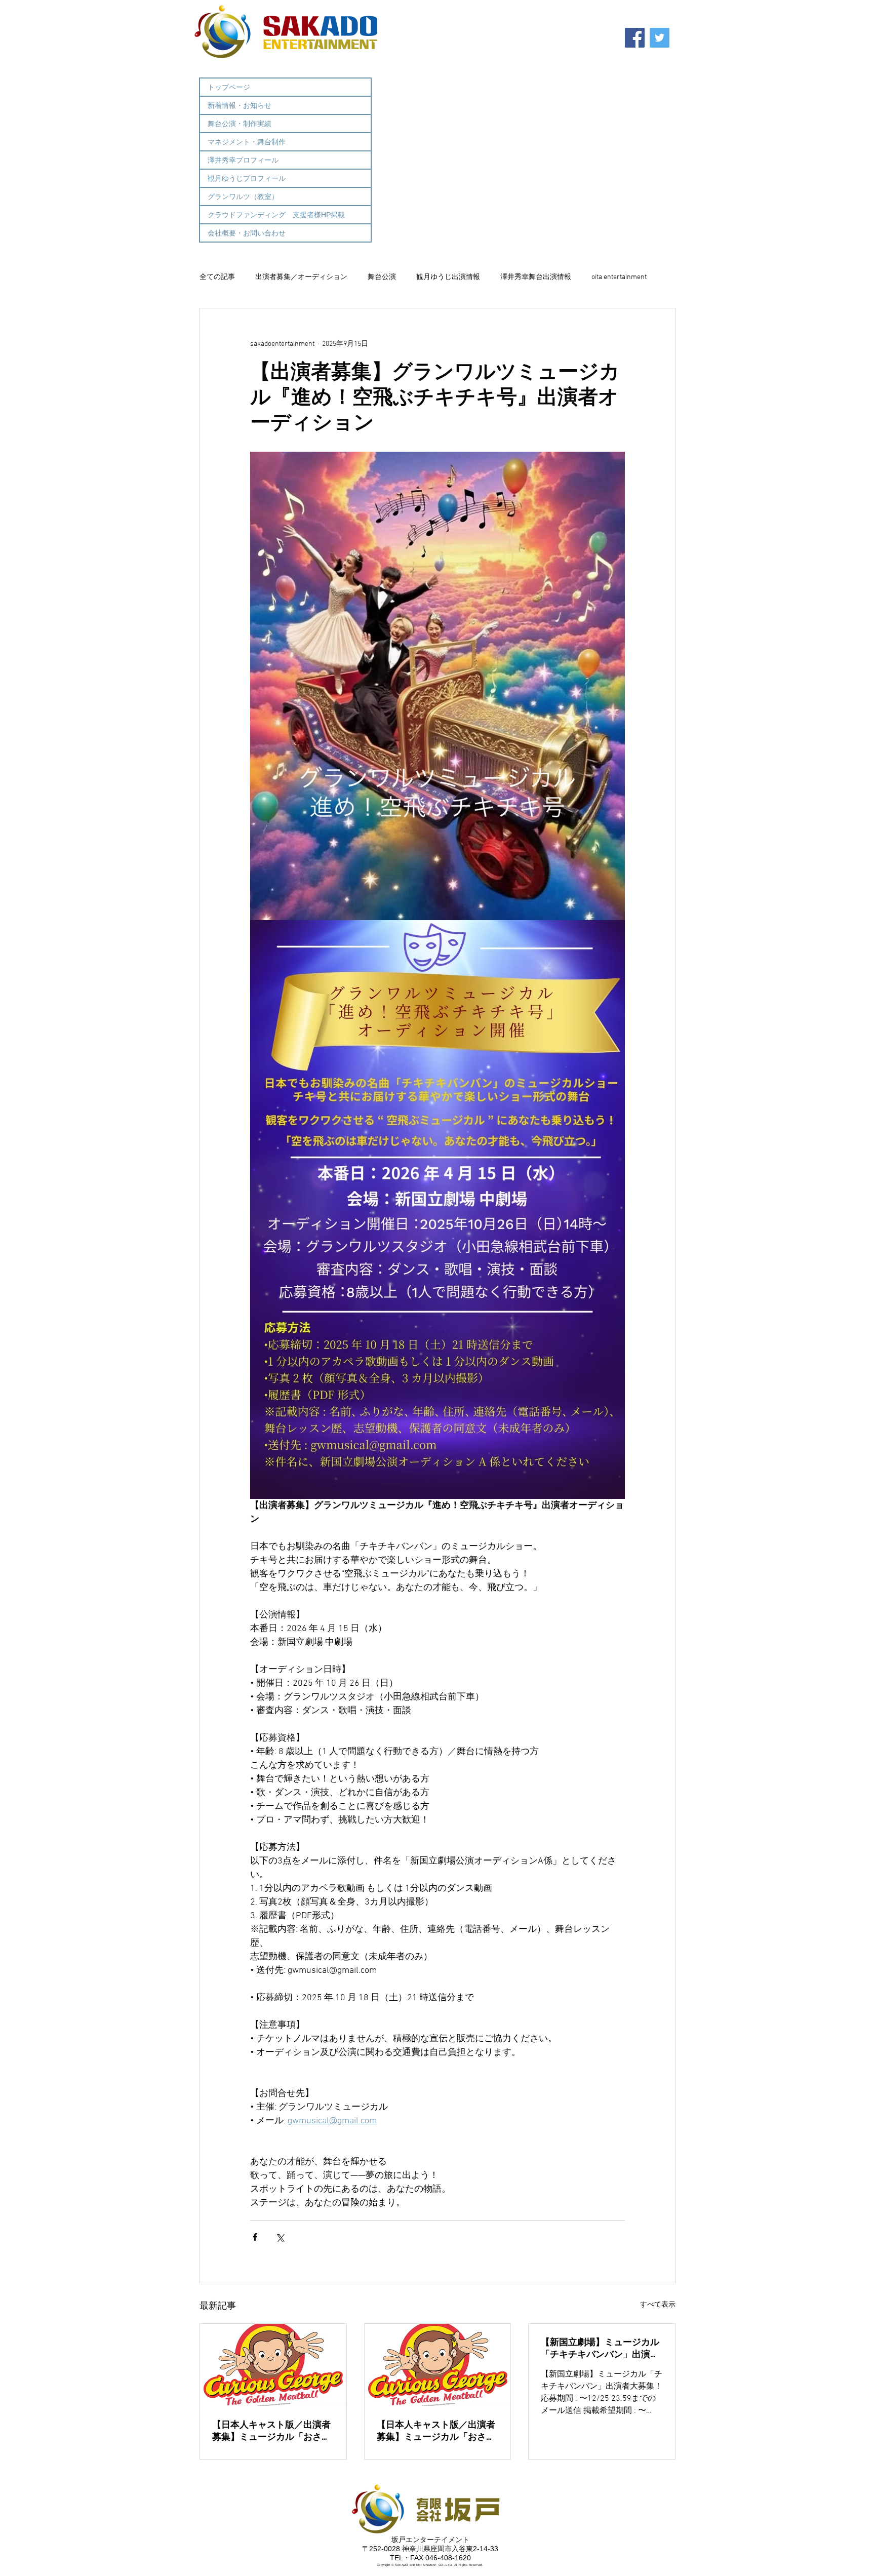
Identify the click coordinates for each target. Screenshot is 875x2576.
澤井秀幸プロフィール (243, 160)
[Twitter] (660, 38)
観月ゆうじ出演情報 (448, 277)
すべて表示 (658, 2305)
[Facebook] (635, 38)
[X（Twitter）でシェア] (280, 2237)
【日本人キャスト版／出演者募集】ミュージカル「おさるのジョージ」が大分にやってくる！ (436, 2431)
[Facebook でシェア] (255, 2237)
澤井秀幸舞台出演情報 (536, 277)
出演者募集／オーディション (301, 277)
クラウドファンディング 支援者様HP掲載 (276, 215)
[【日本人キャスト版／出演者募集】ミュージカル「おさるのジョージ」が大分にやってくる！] (438, 2365)
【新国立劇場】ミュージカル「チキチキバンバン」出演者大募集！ (600, 2348)
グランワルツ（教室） (243, 196)
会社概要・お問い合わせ (247, 233)
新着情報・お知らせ (240, 105)
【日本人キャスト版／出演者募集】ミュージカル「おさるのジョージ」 (271, 2431)
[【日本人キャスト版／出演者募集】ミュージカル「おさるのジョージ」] (273, 2365)
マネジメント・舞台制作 (247, 142)
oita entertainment (619, 277)
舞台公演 (382, 277)
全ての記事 (217, 277)
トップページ (229, 87)
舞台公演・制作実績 (240, 124)
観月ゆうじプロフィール (247, 178)
